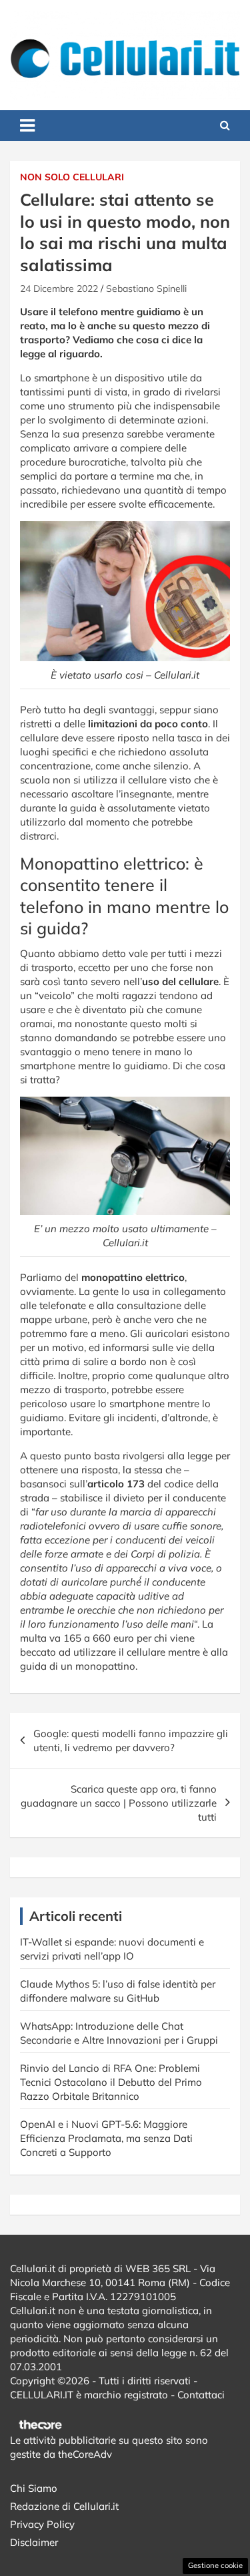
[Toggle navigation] (27, 126)
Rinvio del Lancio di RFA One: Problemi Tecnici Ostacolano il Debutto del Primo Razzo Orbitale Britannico (111, 2082)
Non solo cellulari (72, 177)
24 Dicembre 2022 (59, 289)
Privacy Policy (42, 2524)
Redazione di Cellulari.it (64, 2506)
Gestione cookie (215, 2565)
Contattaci (201, 2395)
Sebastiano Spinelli (146, 289)
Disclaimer (34, 2542)
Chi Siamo (34, 2488)
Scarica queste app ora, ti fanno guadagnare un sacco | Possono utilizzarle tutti (119, 1803)
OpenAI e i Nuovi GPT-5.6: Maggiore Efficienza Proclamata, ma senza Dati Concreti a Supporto (106, 2138)
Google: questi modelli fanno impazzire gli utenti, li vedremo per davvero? (131, 1740)
